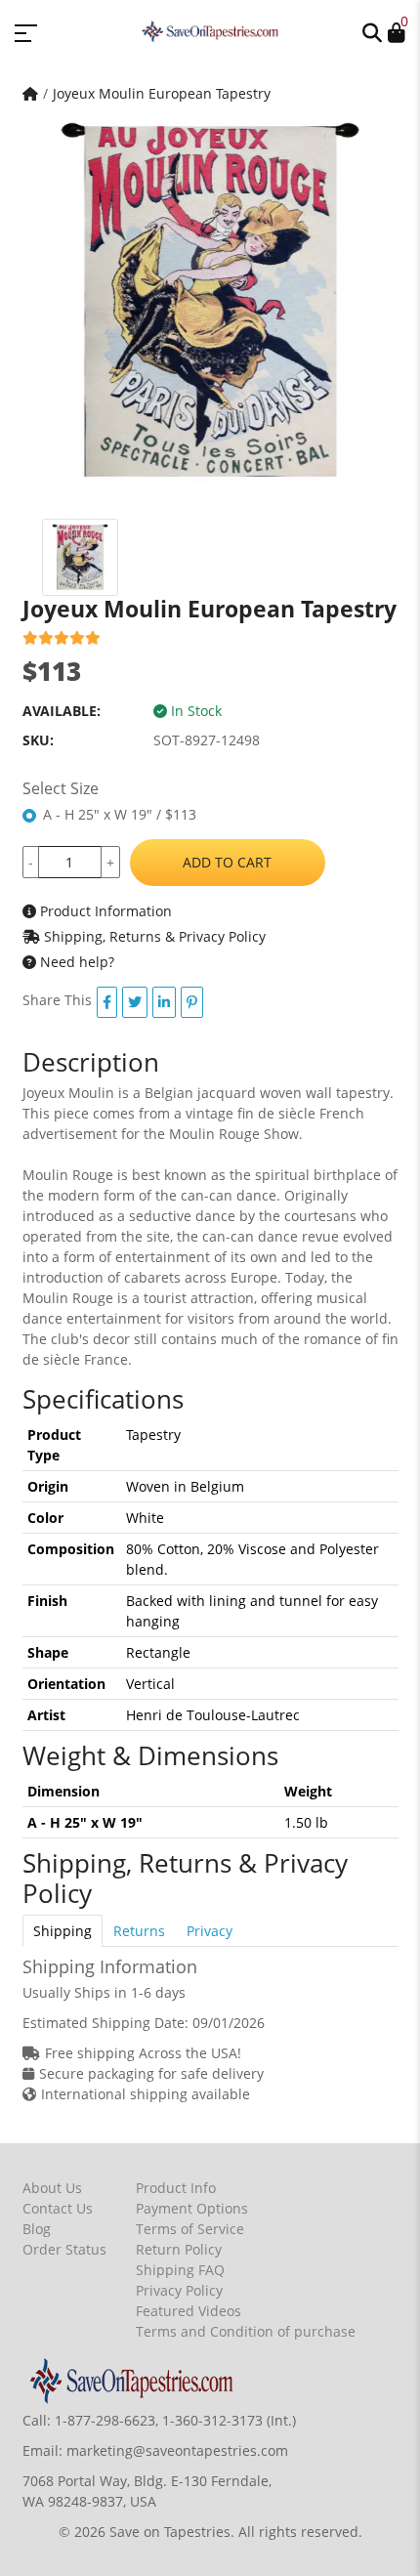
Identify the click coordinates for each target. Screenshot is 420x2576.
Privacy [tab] (210, 1931)
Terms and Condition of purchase (246, 2331)
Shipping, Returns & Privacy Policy (153, 936)
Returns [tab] (139, 1931)
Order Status (64, 2249)
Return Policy (179, 2249)
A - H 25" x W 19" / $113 (120, 814)
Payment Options (192, 2208)
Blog (37, 2229)
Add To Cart (227, 862)
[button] (372, 31)
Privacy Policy (179, 2290)
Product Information (104, 911)
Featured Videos (189, 2311)
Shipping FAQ (180, 2270)
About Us (52, 2188)
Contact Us (58, 2208)
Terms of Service (190, 2229)
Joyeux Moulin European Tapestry (162, 93)
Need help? (75, 962)
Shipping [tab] (63, 1931)
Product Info (176, 2188)
